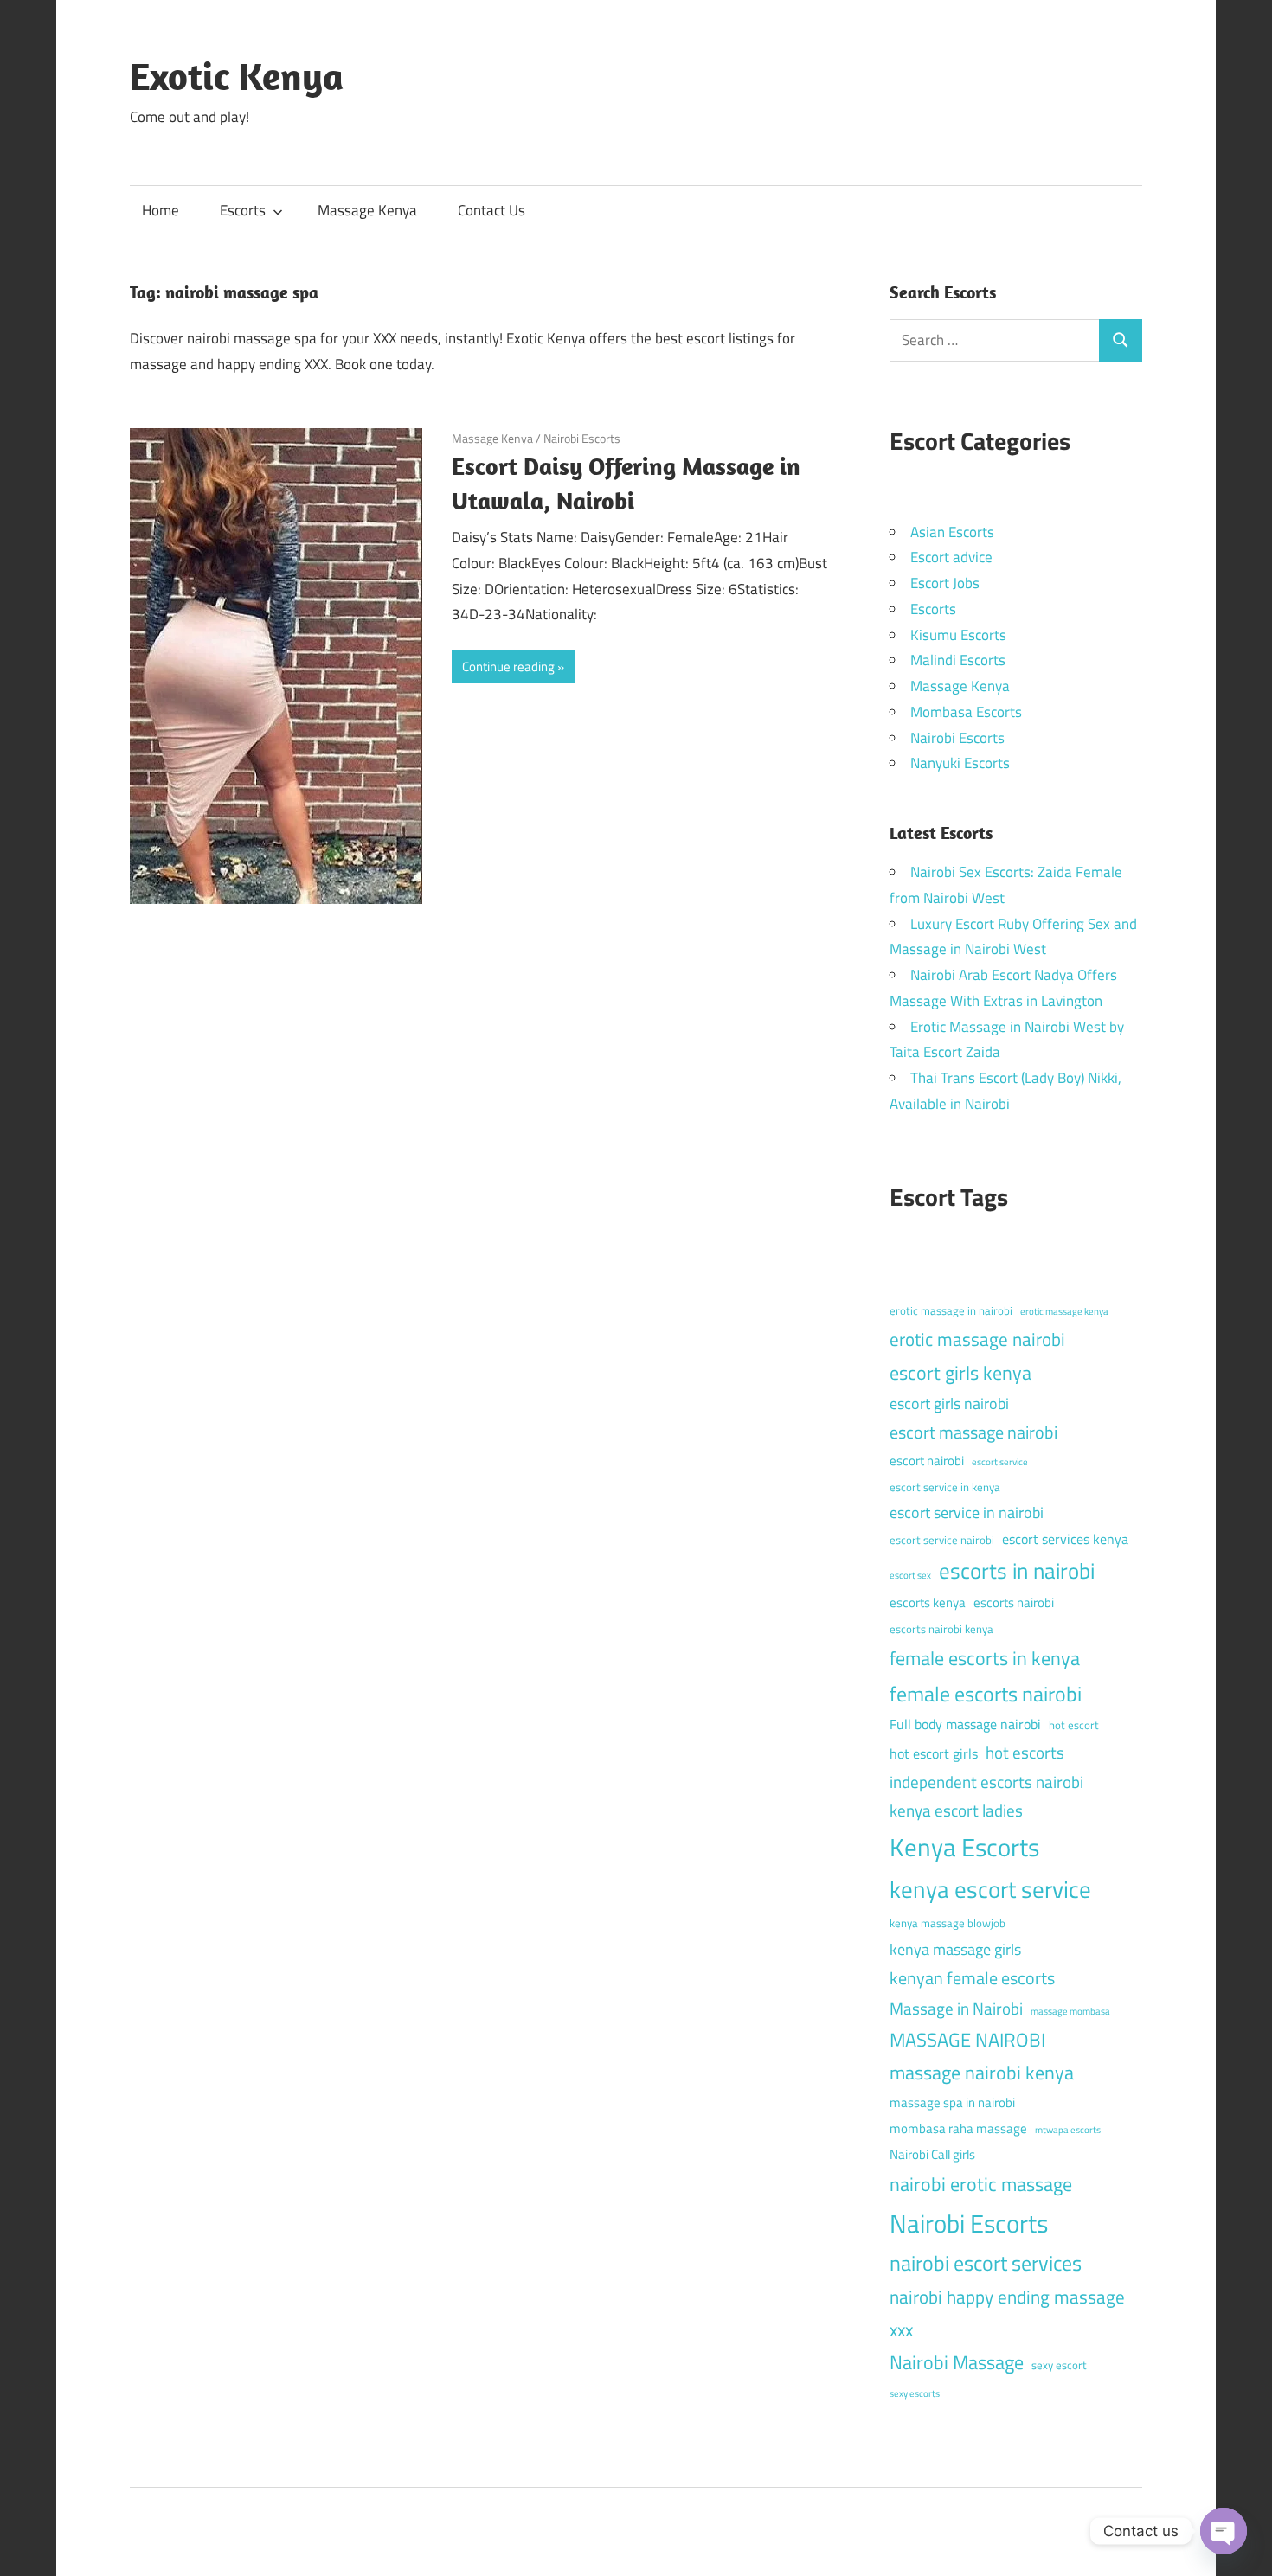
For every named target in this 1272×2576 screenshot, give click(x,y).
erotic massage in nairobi (951, 1310)
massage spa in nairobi (952, 2102)
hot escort (1074, 1725)
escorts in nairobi (1017, 1571)
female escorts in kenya (985, 1658)
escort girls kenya (960, 1373)
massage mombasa (1070, 2011)
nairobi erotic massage (981, 2184)
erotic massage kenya (1064, 1311)
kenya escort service (990, 1889)
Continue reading (508, 666)
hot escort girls (934, 1753)
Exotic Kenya (237, 76)
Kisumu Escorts (958, 635)
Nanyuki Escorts (960, 763)
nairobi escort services (986, 2263)
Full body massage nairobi (965, 1724)
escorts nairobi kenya (941, 1629)
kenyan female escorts (972, 1978)
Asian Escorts (952, 532)
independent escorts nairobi (986, 1781)
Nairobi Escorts (582, 438)
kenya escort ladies (956, 1810)
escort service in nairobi (967, 1512)
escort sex (910, 1575)
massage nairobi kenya (982, 2073)
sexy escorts (915, 2393)
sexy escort (1059, 2365)
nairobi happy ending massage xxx (1007, 2313)
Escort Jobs (945, 583)
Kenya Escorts (964, 1847)
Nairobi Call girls (932, 2154)
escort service (1000, 1462)
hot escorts (1025, 1752)
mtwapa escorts (1068, 2130)
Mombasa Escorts (966, 712)
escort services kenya (1065, 1539)
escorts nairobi (1014, 1602)
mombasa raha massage (958, 2128)
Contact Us (491, 210)
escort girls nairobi (949, 1403)
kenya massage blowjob (948, 1923)
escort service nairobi (942, 1540)
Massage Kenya (367, 210)
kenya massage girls (955, 1949)
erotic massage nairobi (977, 1339)
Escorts (243, 210)
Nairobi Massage (957, 2362)
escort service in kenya (945, 1487)
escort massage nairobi (973, 1432)
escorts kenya (928, 1602)
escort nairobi (927, 1461)
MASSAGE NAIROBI (967, 2040)
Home (161, 210)
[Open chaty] (1224, 2531)
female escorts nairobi (986, 1694)
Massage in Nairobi (956, 2008)
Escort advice (951, 557)
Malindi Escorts (958, 660)
